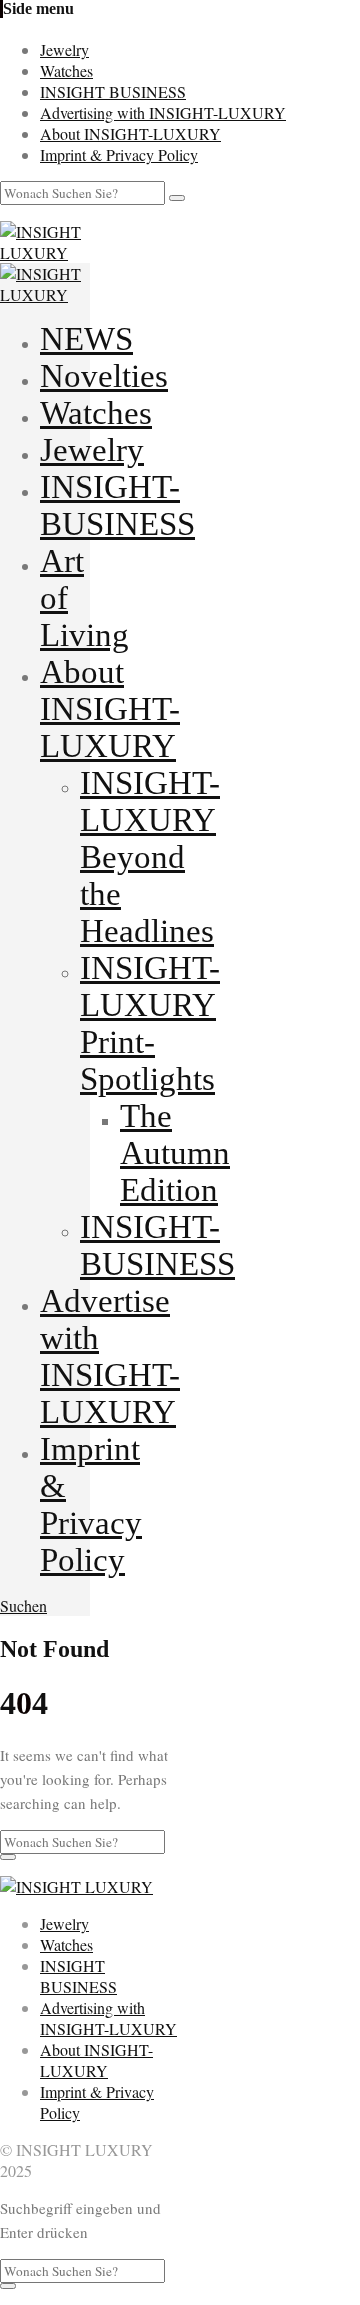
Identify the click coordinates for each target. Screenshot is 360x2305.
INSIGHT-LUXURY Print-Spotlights (150, 1023)
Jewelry (64, 49)
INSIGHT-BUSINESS (117, 505)
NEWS (86, 339)
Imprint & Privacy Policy (119, 154)
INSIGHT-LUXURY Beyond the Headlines (150, 857)
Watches (66, 70)
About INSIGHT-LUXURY (130, 133)
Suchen (23, 1605)
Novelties (104, 376)
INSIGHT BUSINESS (113, 91)
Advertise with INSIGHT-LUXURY (110, 1356)
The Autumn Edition (175, 1153)
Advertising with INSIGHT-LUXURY (163, 112)
